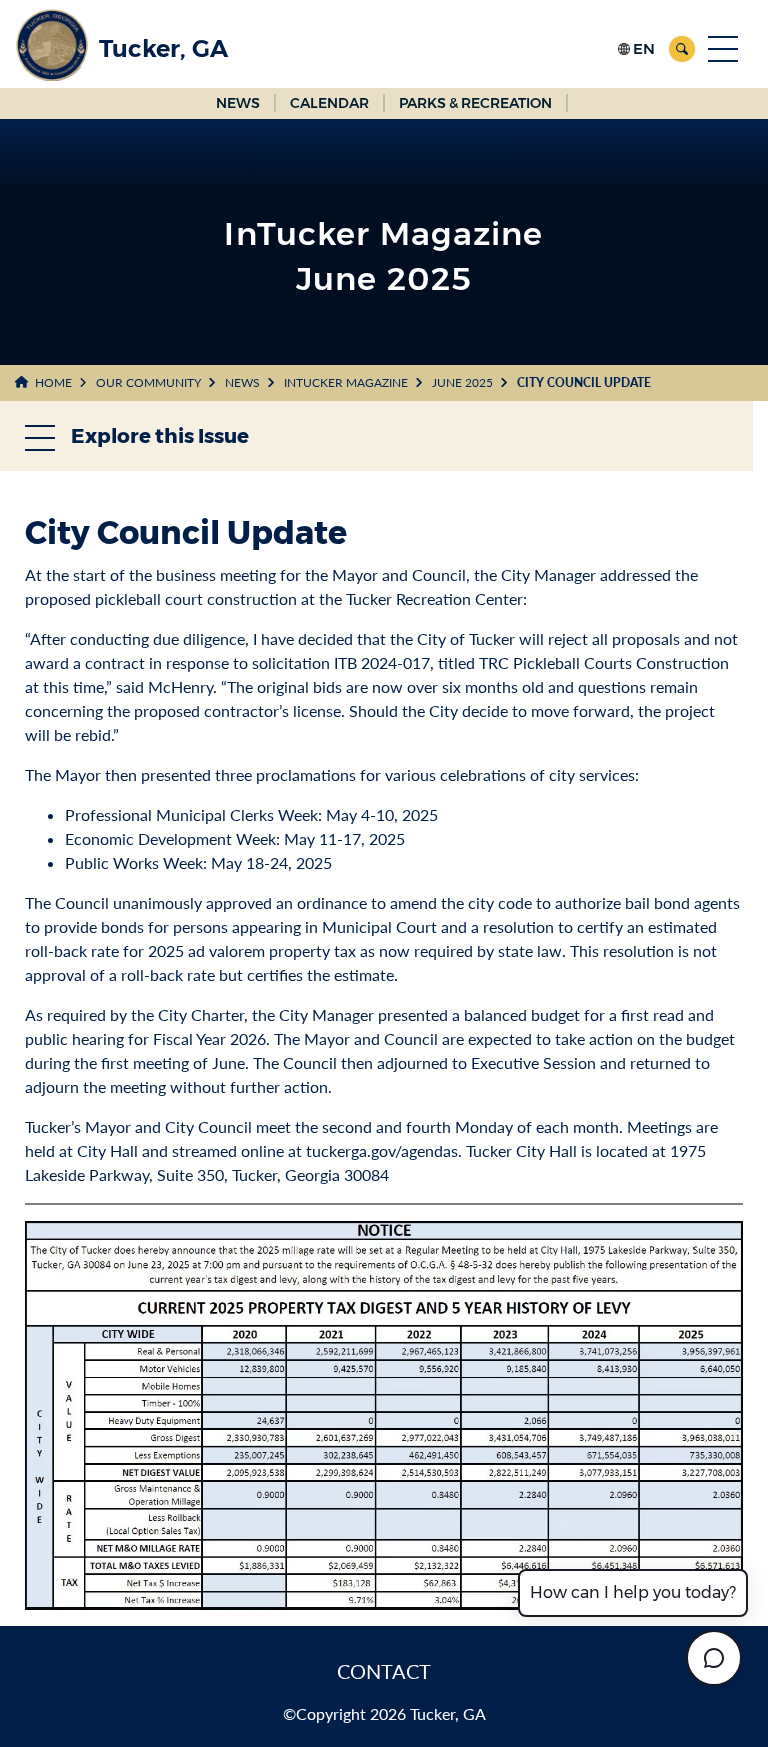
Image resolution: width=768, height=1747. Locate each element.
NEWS (238, 103)
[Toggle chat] (714, 1658)
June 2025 (462, 382)
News (242, 382)
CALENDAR (329, 103)
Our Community (148, 382)
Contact (384, 1671)
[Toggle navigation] (723, 49)
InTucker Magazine (346, 382)
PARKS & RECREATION (475, 103)
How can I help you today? (633, 1592)
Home (53, 382)
